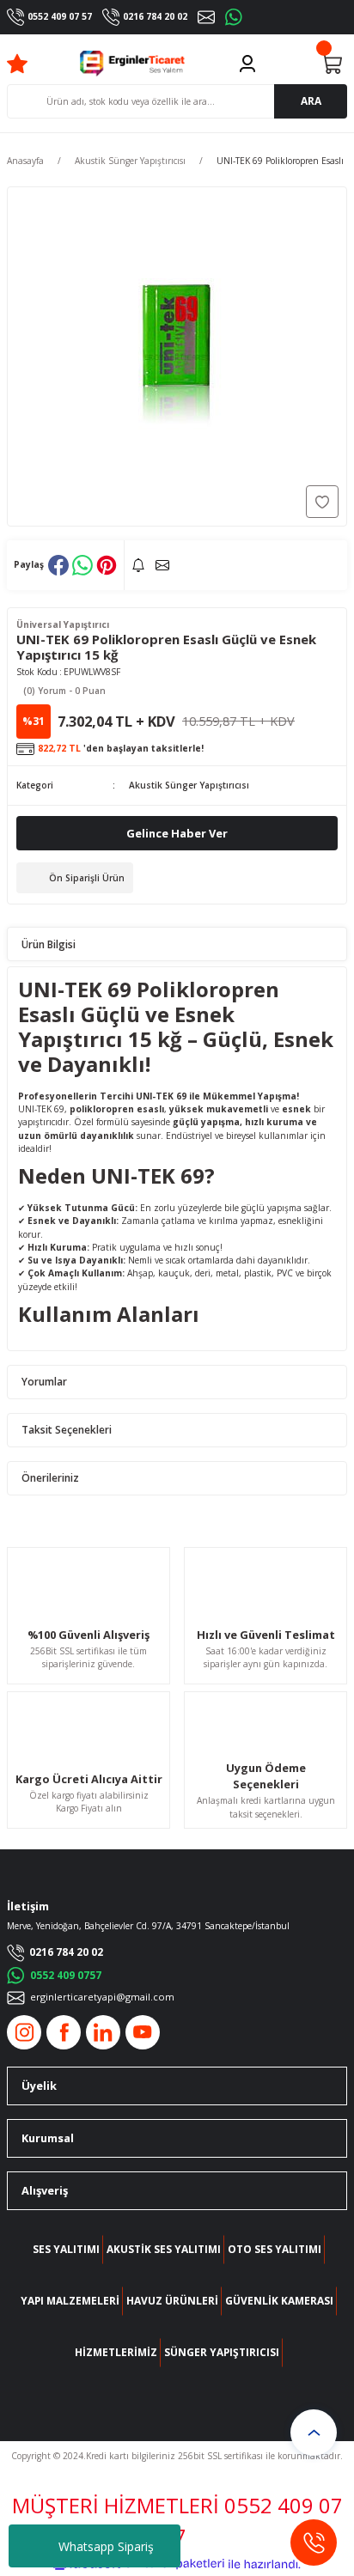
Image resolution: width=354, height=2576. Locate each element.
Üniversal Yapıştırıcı (63, 624)
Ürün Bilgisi (49, 944)
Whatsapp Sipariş (106, 2546)
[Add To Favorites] (322, 502)
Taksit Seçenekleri (67, 1429)
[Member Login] (247, 64)
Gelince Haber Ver (177, 833)
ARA (311, 100)
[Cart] (332, 64)
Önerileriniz (50, 1477)
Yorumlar (44, 1381)
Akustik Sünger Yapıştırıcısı (189, 785)
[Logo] (132, 64)
